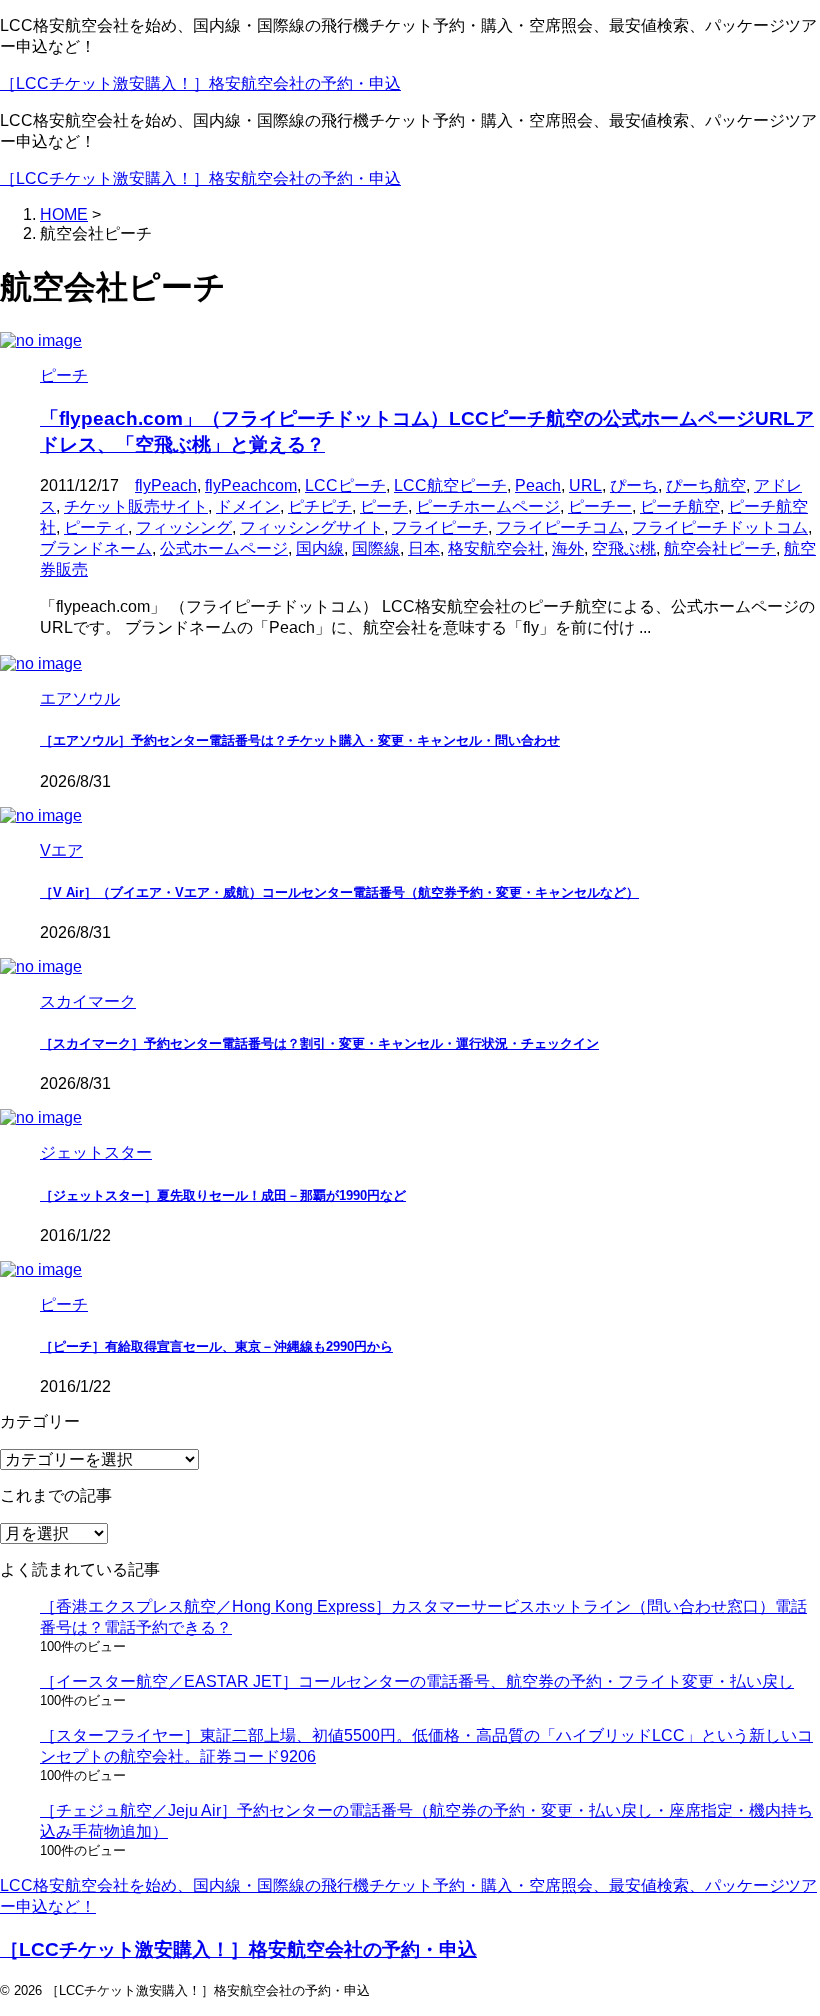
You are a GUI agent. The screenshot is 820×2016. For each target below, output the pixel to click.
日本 (424, 548)
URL (585, 485)
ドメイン (248, 506)
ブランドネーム (96, 548)
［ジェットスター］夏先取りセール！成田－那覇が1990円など (223, 1195)
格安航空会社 (496, 548)
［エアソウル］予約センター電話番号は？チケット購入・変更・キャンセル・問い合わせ (300, 740)
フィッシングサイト (312, 527)
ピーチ (384, 506)
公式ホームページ (224, 548)
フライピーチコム (560, 527)
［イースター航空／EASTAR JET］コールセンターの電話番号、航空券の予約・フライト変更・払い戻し (417, 1681)
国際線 (376, 548)
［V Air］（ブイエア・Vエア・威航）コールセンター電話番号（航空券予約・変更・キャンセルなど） (339, 892)
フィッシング (184, 527)
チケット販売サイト (136, 506)
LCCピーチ (345, 485)
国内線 (320, 548)
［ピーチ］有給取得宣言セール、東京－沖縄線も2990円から (216, 1346)
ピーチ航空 (680, 506)
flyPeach (166, 485)
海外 (568, 548)
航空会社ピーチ (720, 548)
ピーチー (600, 506)
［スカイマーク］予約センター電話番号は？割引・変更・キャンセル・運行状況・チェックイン (319, 1043)
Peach (538, 485)
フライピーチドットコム (720, 527)
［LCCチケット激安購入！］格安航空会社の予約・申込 (200, 83)
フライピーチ (440, 527)
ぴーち (634, 485)
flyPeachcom (251, 485)
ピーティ (96, 527)
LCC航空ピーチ (450, 485)
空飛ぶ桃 (624, 548)
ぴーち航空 (706, 485)
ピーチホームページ (488, 506)
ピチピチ (320, 506)
